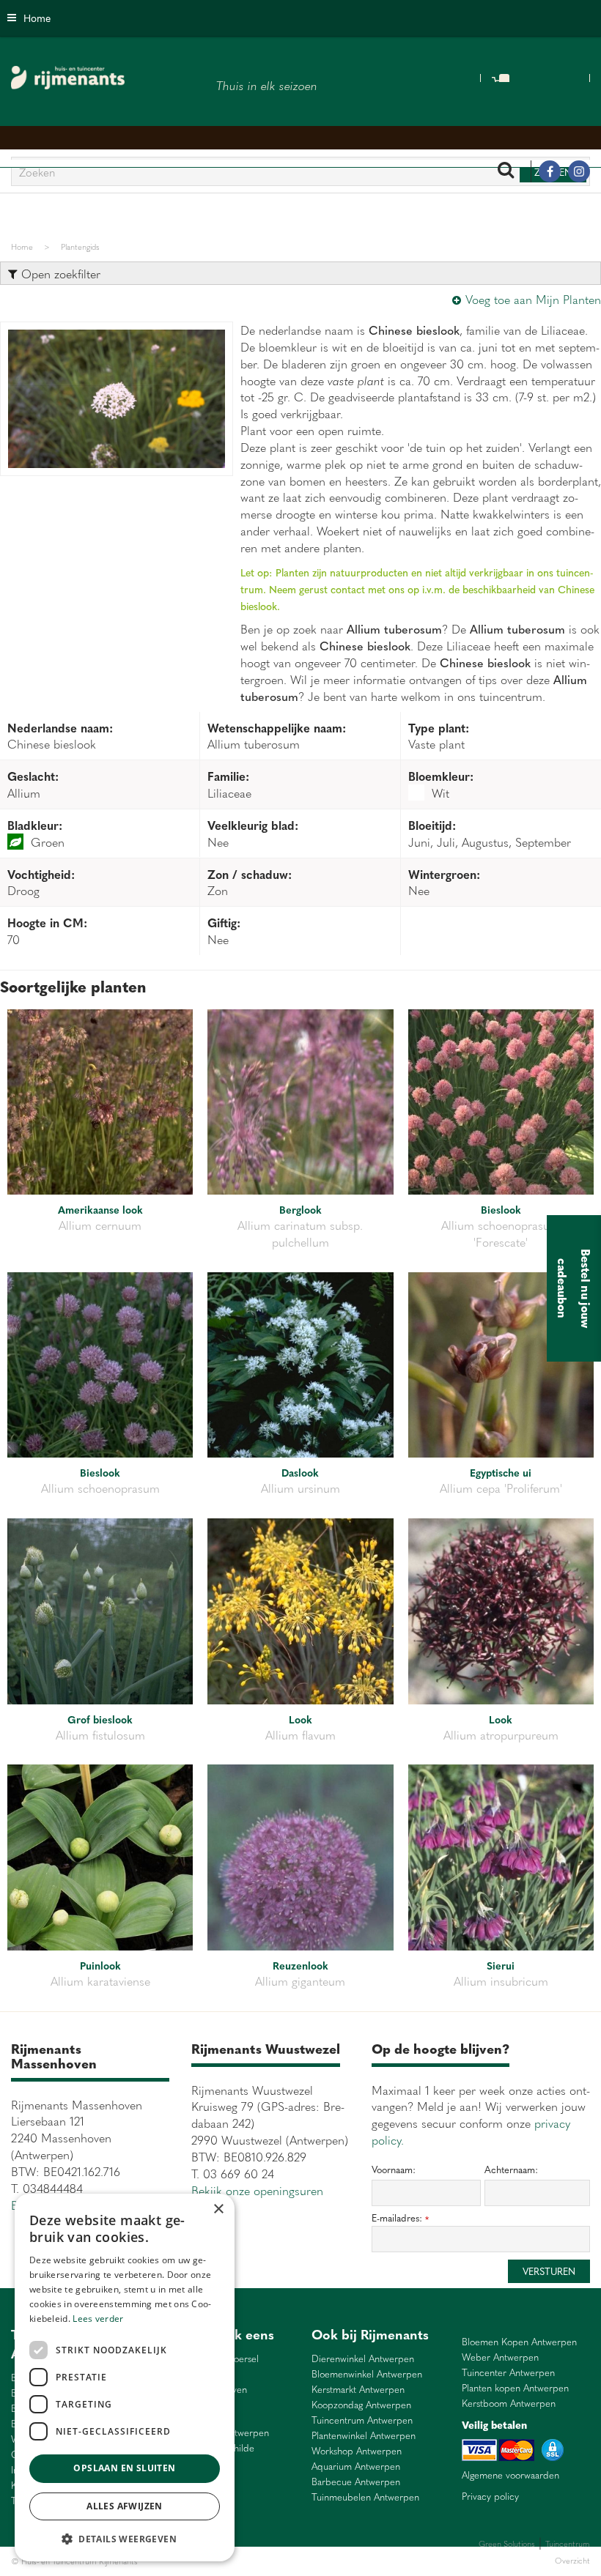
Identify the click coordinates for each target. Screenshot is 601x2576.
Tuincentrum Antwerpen (362, 2420)
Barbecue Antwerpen (356, 2482)
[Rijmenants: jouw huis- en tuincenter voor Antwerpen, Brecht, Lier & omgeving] (68, 78)
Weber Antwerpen (500, 2357)
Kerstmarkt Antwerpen (358, 2390)
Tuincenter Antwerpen (508, 2373)
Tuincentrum (267, 2561)
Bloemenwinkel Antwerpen (367, 2374)
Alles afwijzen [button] (125, 2506)
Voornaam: (394, 2169)
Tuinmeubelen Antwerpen (365, 2497)
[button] (125, 2538)
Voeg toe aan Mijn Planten (533, 299)
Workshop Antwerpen (357, 2451)
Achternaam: (511, 2169)
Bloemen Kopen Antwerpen (519, 2342)
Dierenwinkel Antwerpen (363, 2359)
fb (550, 171)
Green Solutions (507, 2543)
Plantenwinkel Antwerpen (364, 2436)
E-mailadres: (400, 2218)
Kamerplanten (316, 2561)
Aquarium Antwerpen (356, 2466)
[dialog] (125, 2378)
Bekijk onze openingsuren (257, 2190)
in (579, 171)
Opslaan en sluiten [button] (124, 2468)
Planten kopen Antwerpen (515, 2388)
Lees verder (98, 2319)
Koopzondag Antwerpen (361, 2405)
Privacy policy (490, 2496)
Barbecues (362, 2561)
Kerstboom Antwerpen (509, 2404)
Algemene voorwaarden (510, 2475)
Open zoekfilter (59, 273)
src (506, 171)
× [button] (218, 2209)
